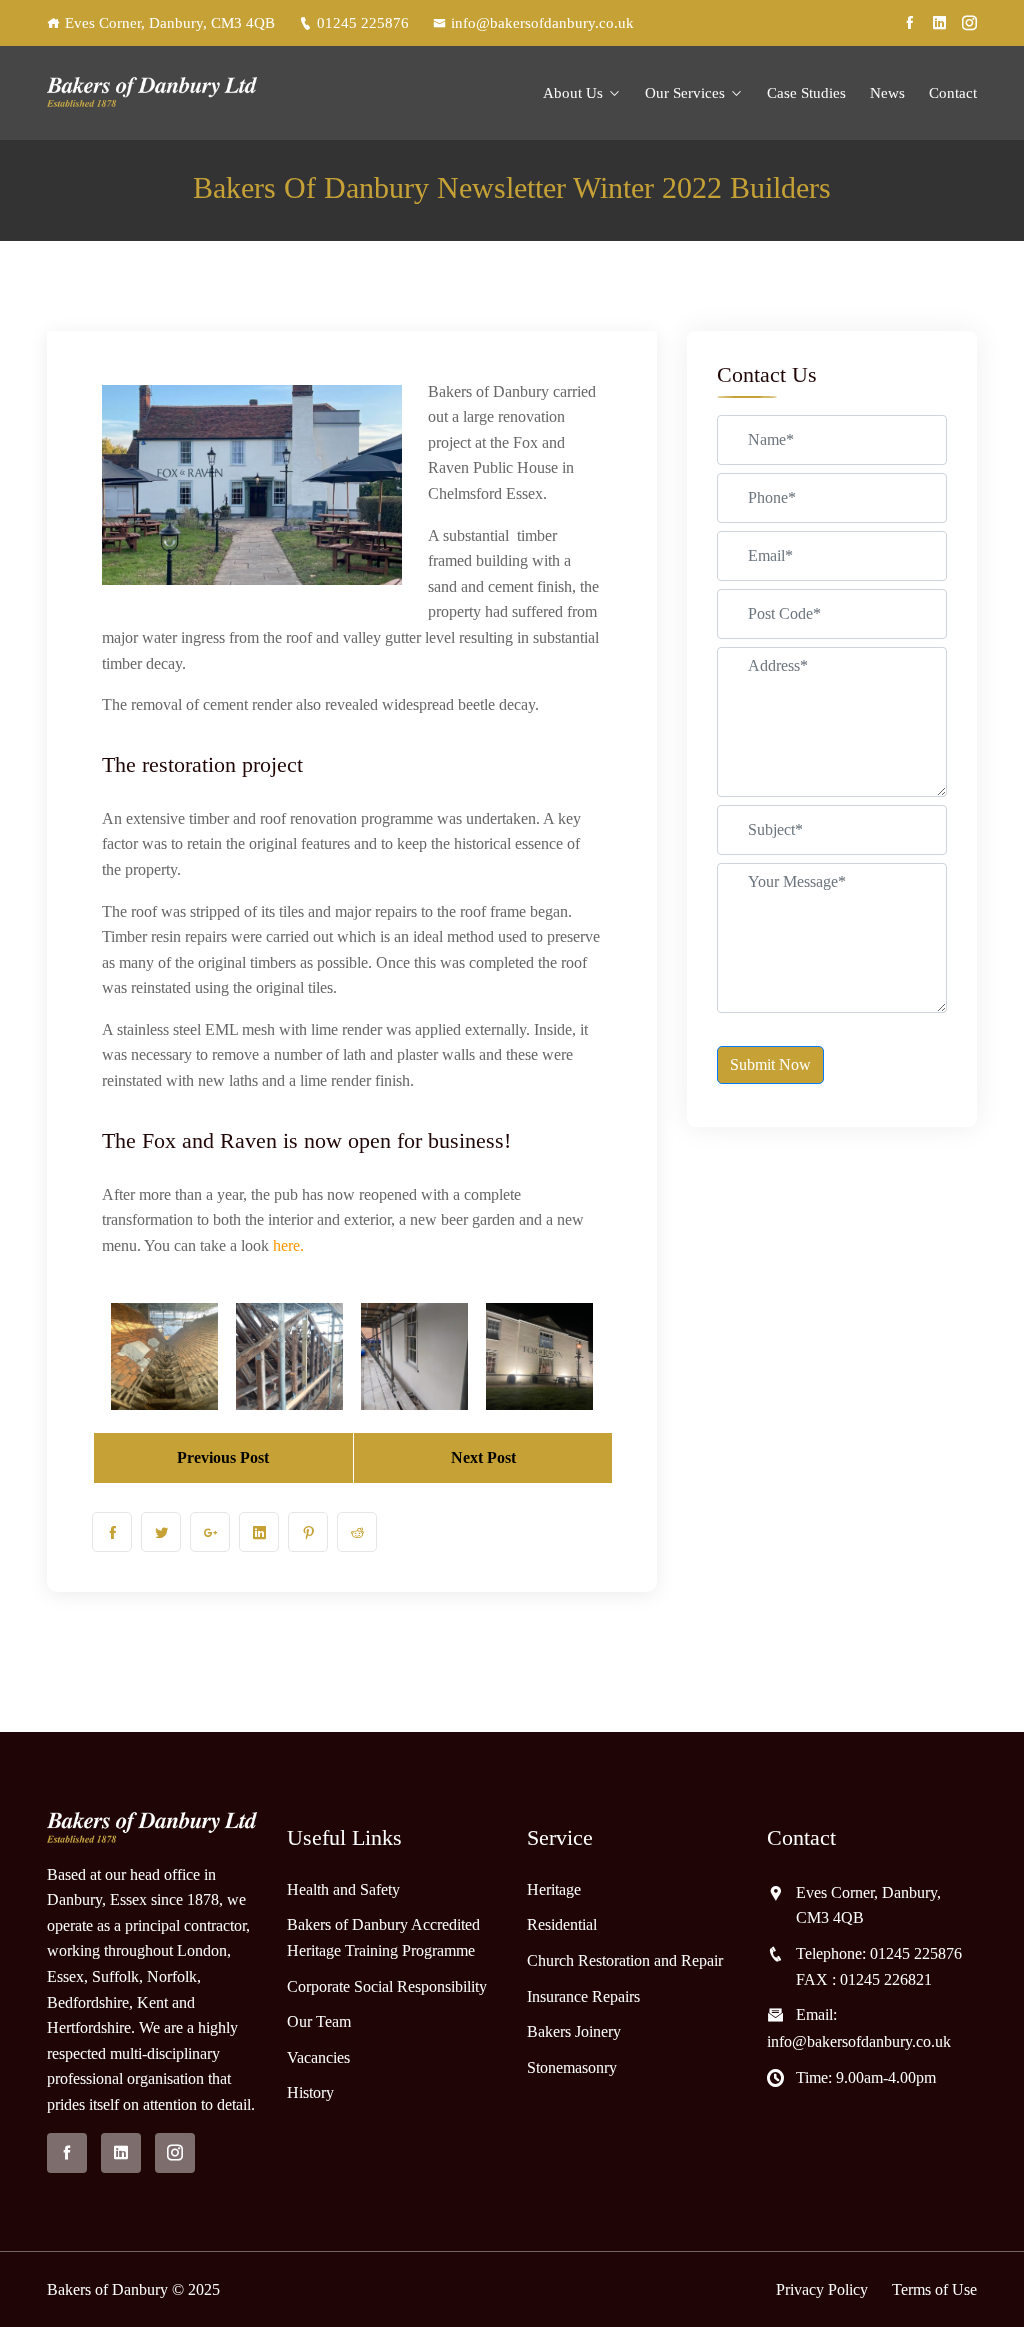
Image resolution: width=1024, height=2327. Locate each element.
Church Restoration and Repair (625, 1960)
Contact (953, 93)
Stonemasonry (572, 2067)
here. (288, 1245)
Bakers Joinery (574, 2031)
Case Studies (806, 93)
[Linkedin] (939, 23)
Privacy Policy (822, 2289)
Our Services (685, 93)
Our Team (319, 2021)
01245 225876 (363, 23)
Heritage (554, 1889)
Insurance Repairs (583, 1996)
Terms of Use (934, 2289)
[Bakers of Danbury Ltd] (152, 92)
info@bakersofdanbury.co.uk (542, 23)
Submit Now (770, 1064)
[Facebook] (909, 23)
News (887, 93)
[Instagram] (969, 23)
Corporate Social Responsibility (387, 1986)
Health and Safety (343, 1889)
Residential (562, 1924)
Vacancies (318, 2057)
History (310, 2092)
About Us (573, 93)
